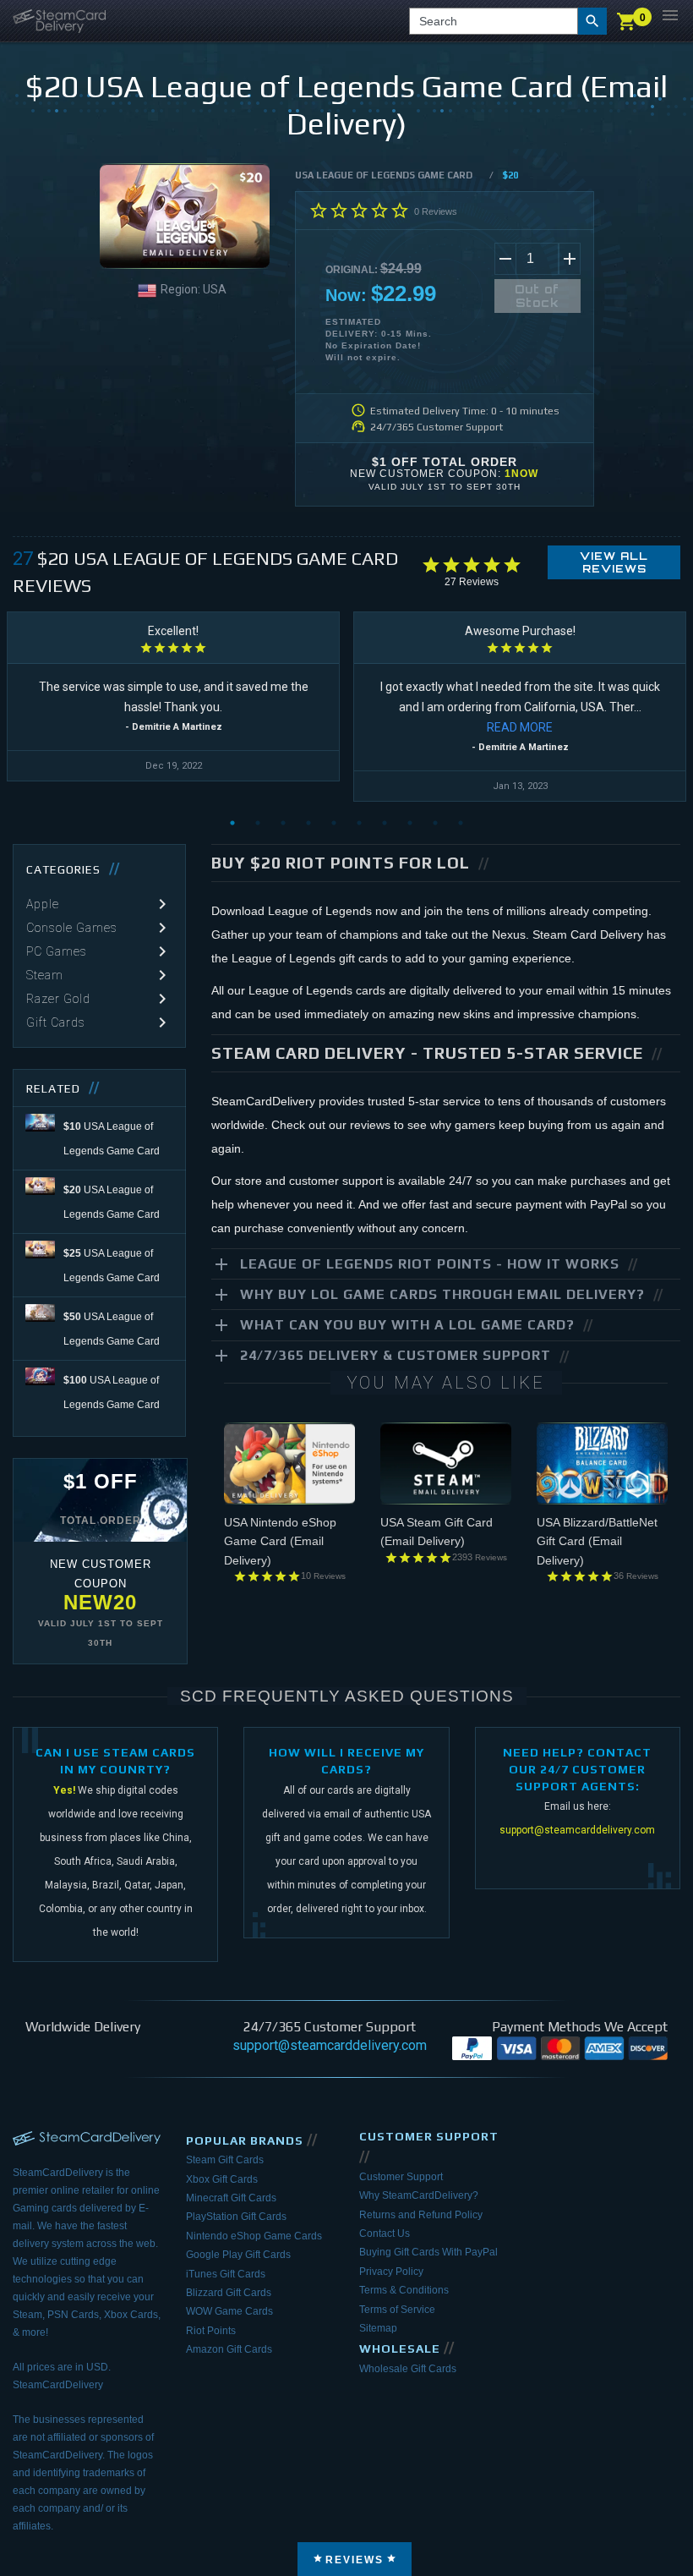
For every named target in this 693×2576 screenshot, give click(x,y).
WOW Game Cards (229, 2311)
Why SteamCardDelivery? (419, 2195)
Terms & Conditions (404, 2290)
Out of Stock (537, 296)
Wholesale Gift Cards (408, 2369)
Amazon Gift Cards (229, 2349)
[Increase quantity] (570, 259)
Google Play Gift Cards (238, 2255)
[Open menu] (670, 15)
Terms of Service (397, 2310)
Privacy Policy (391, 2272)
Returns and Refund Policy (421, 2215)
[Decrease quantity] (505, 259)
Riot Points (211, 2331)
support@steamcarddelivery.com (577, 1830)
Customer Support (401, 2177)
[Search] (592, 21)
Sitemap (378, 2328)
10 (461, 823)
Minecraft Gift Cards (231, 2198)
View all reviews (614, 562)
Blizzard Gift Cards (229, 2293)
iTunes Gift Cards (226, 2274)
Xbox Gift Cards (222, 2179)
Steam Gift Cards (225, 2160)
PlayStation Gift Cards (236, 2217)
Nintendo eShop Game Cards (254, 2236)
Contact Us (385, 2233)
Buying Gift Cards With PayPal (428, 2252)
